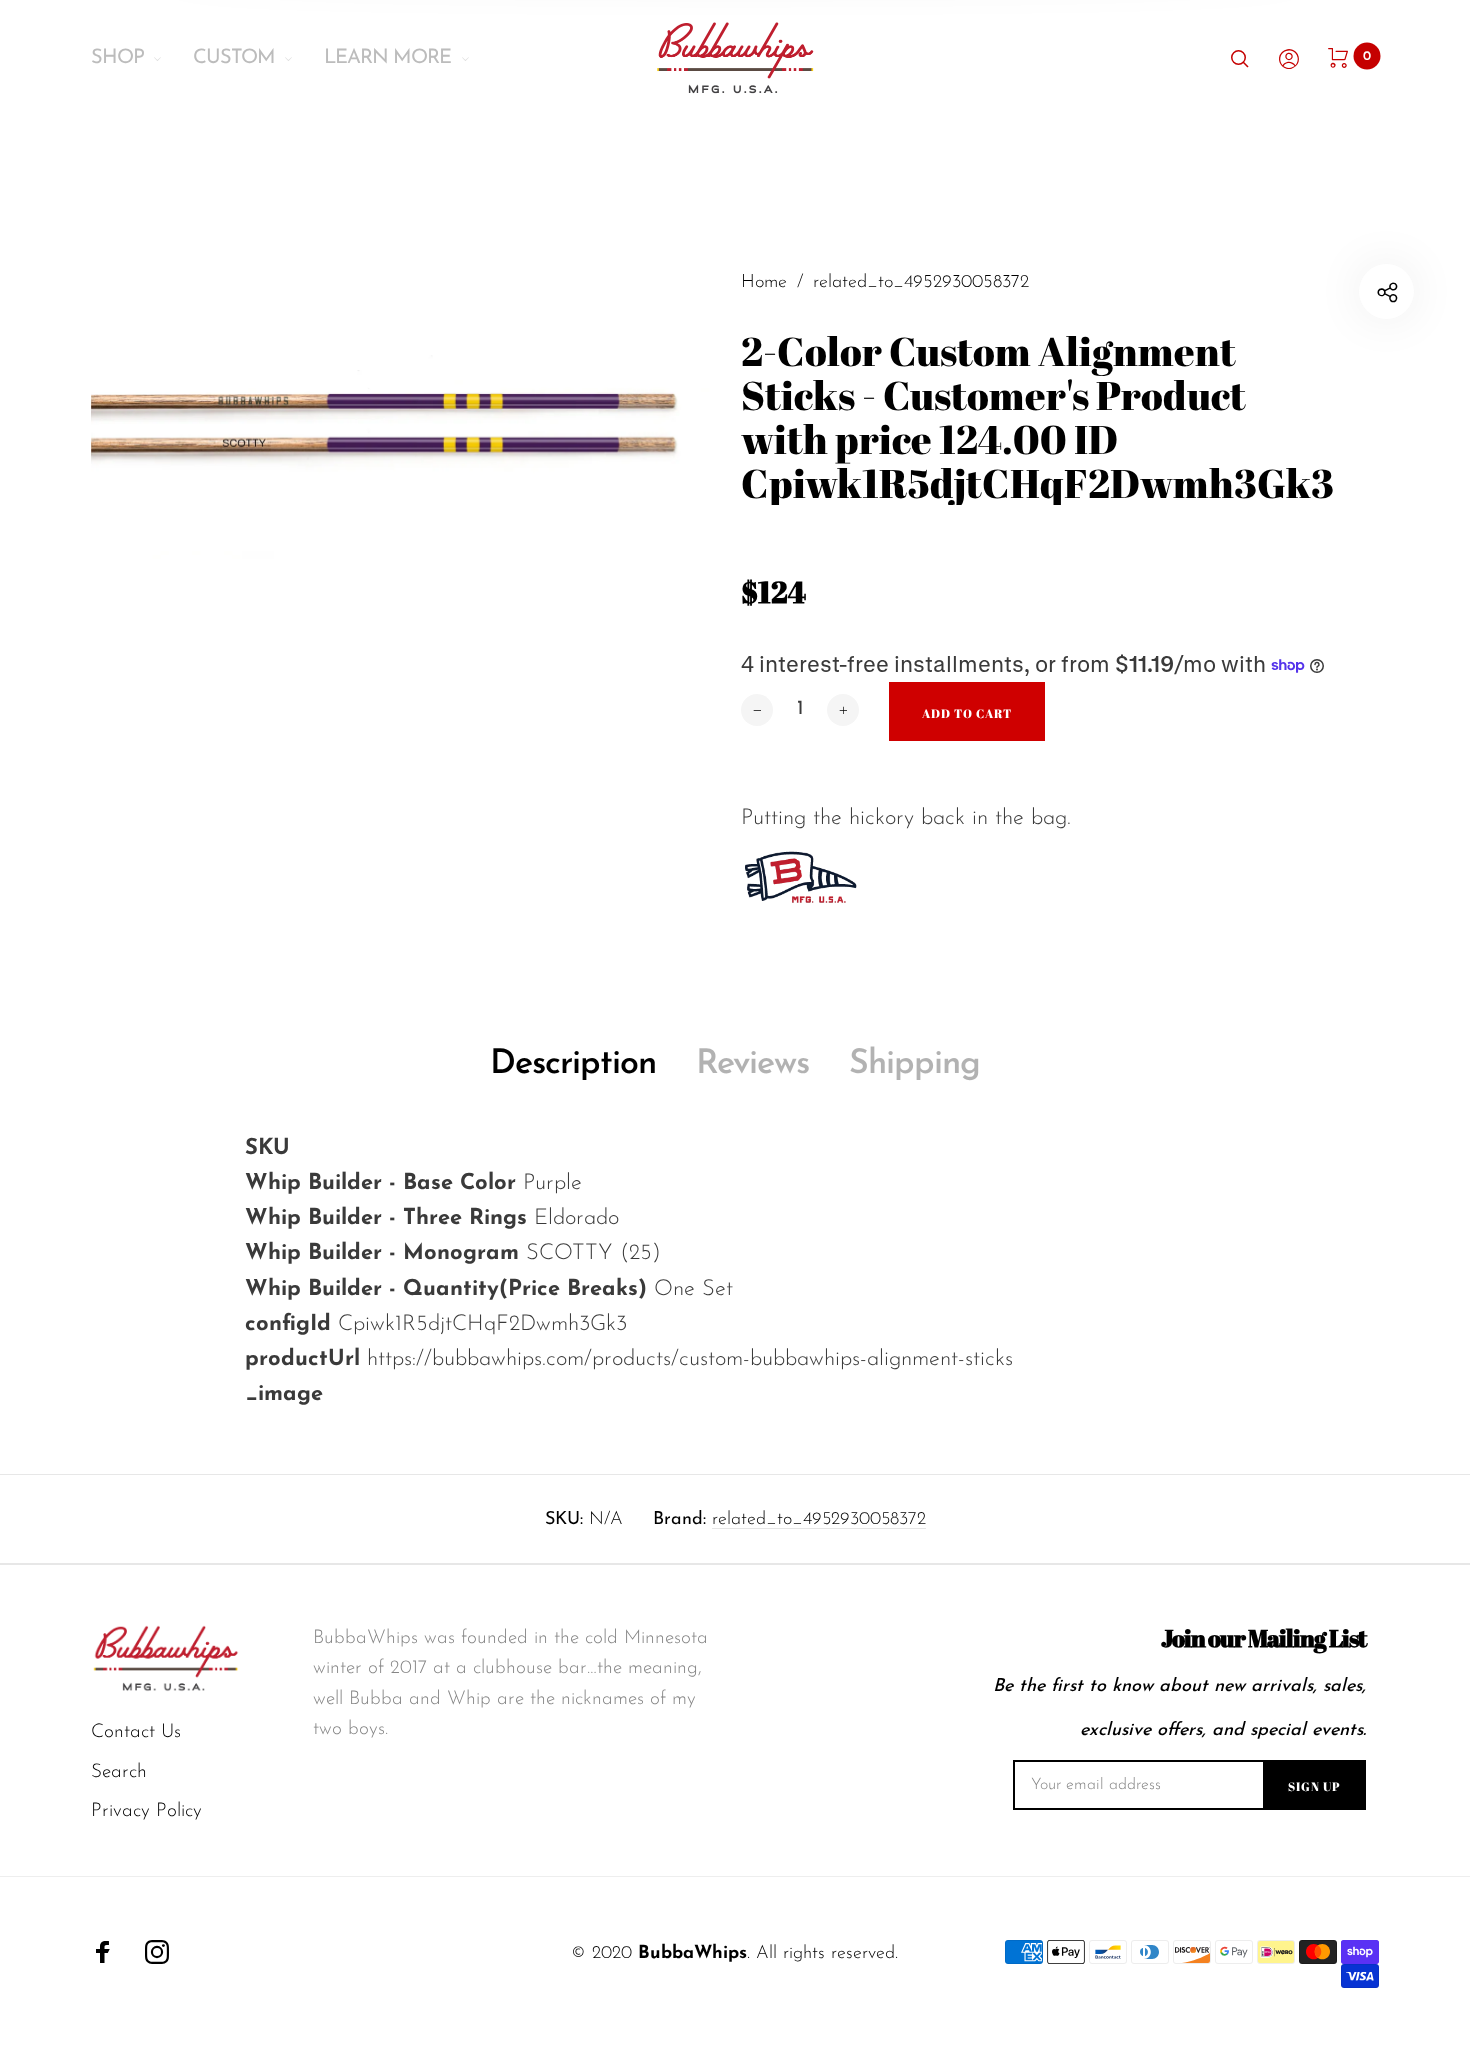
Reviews (752, 1064)
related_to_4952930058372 (819, 1520)
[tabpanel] (413, 547)
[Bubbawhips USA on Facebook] (103, 1952)
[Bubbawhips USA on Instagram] (157, 1952)
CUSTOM (234, 58)
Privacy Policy (146, 1811)
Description (573, 1064)
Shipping (914, 1064)
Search (119, 1772)
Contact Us (136, 1732)
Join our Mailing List (1263, 1638)
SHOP (117, 58)
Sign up (1314, 1786)
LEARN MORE (387, 58)
